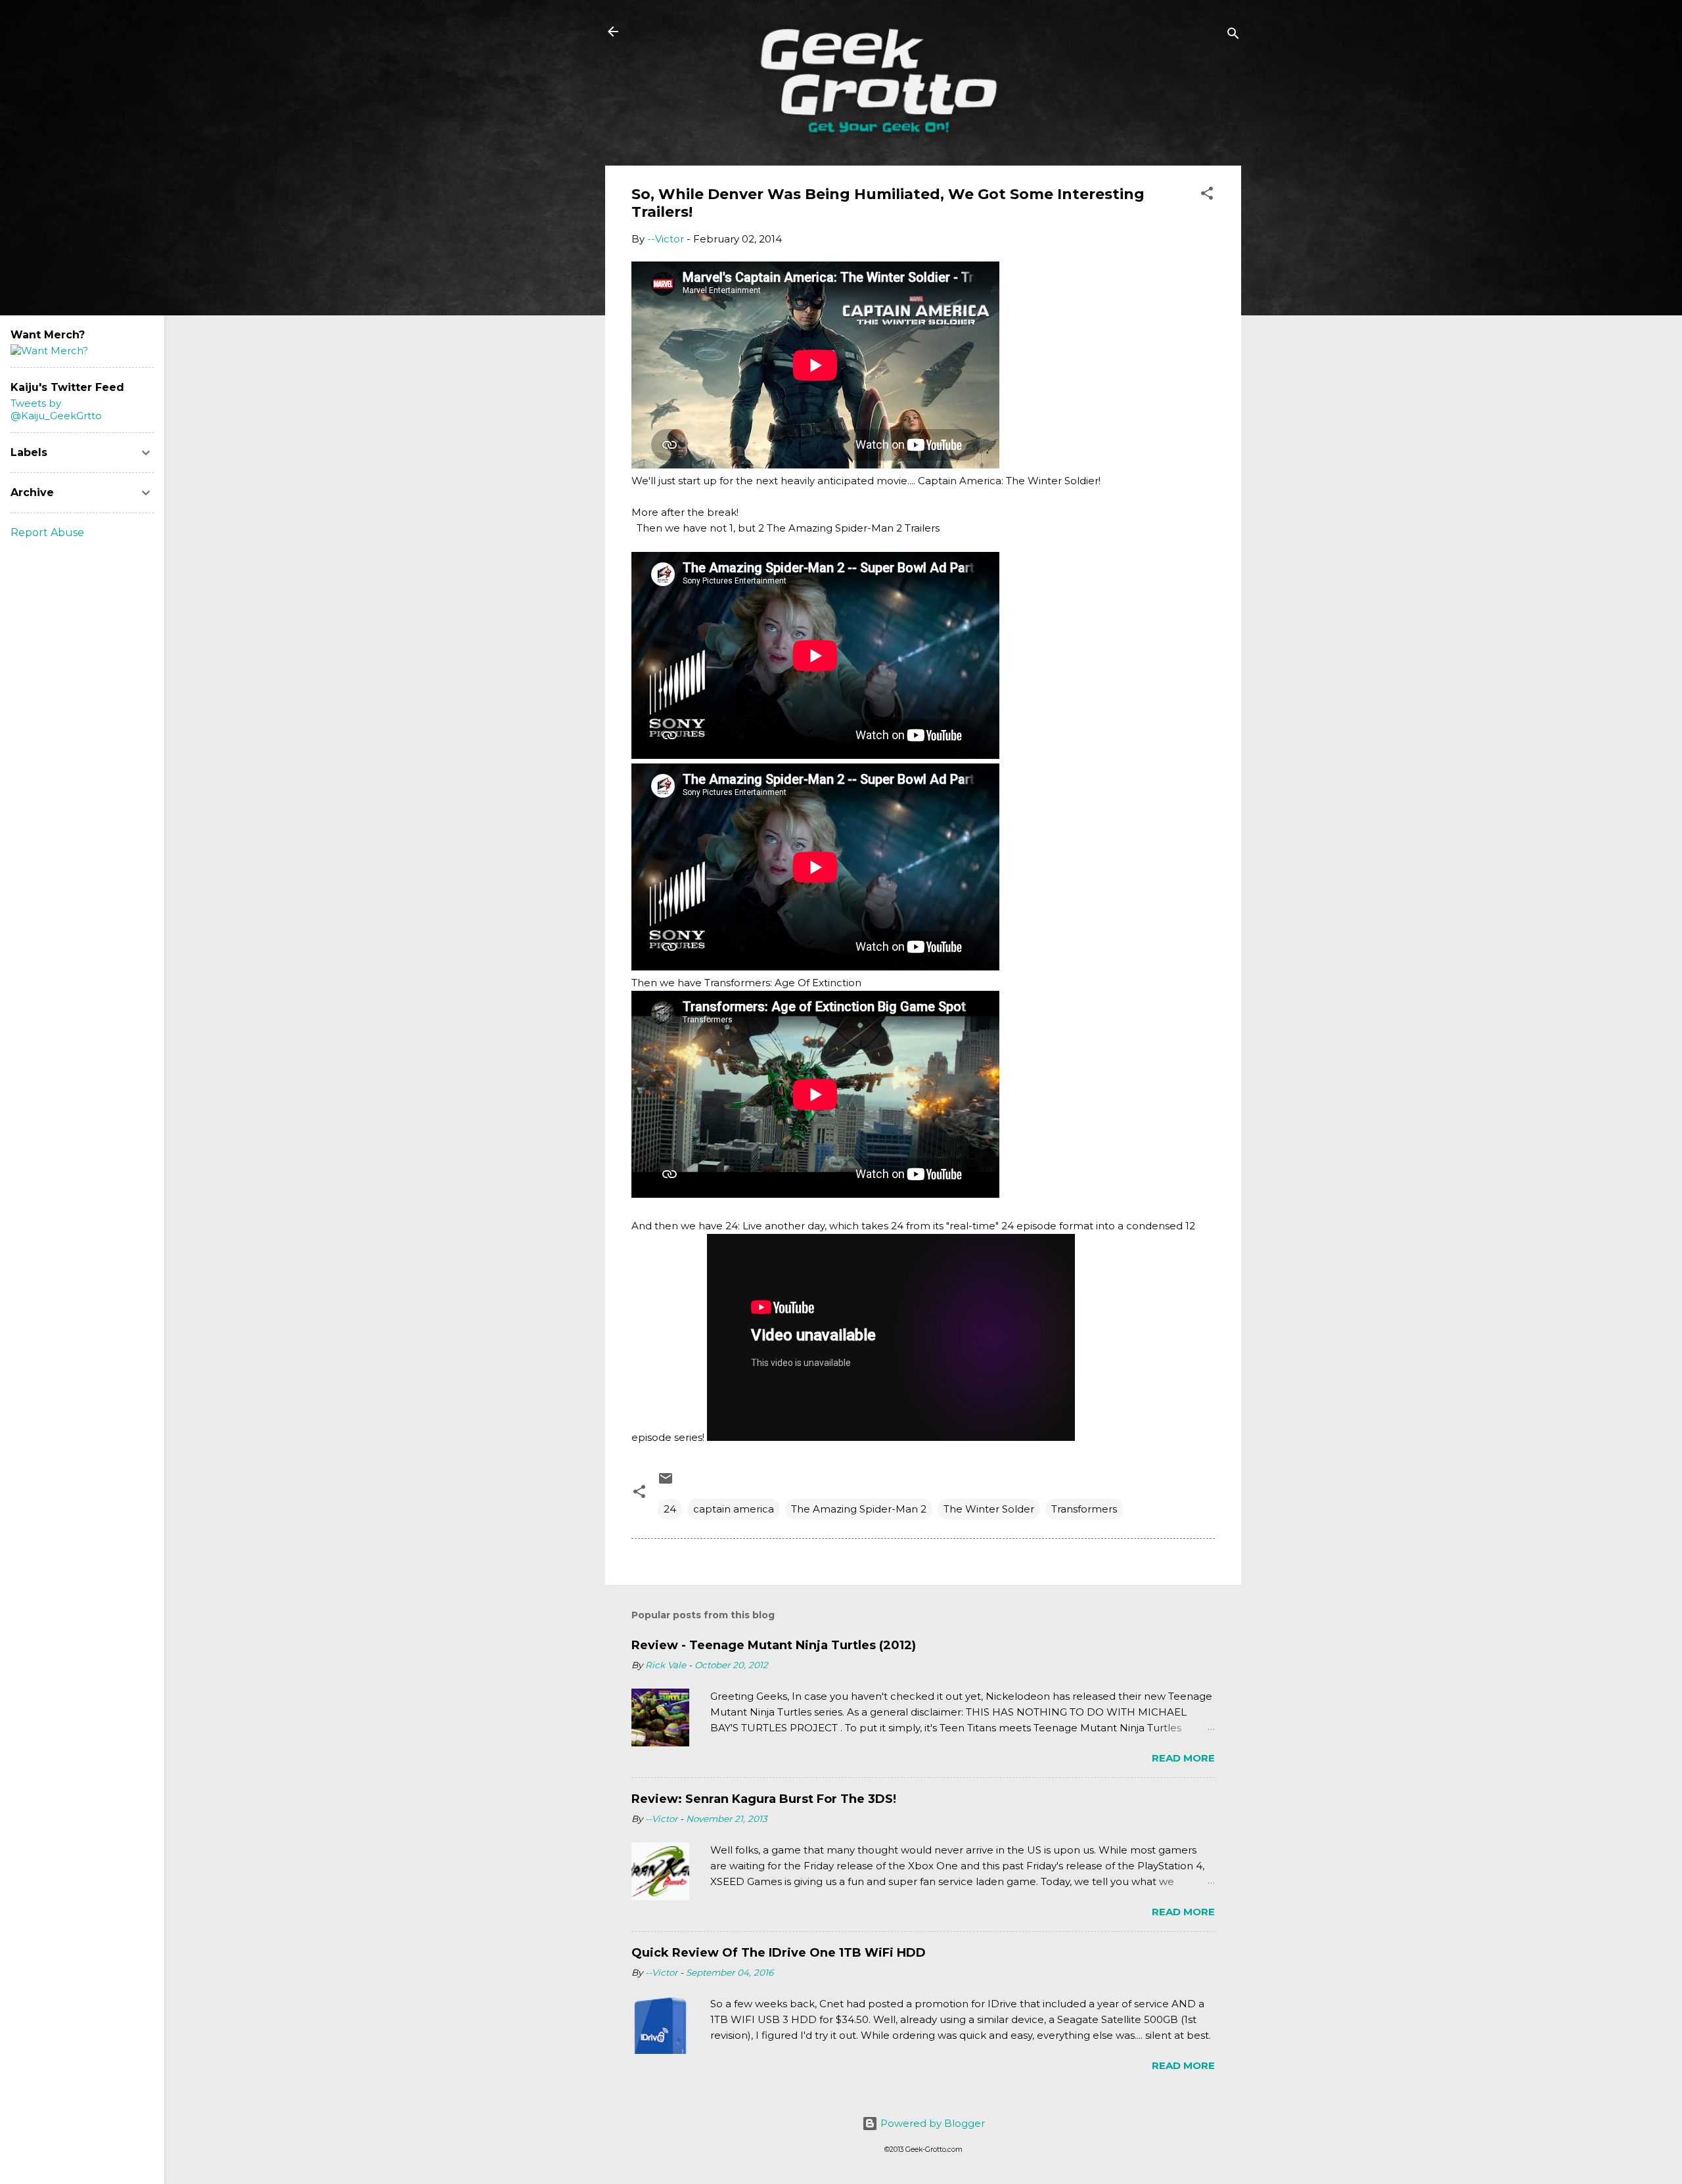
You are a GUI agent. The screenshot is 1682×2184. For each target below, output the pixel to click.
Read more (1183, 1758)
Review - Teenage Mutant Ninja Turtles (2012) (774, 1645)
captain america (734, 1509)
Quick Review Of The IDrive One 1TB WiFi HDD (779, 1953)
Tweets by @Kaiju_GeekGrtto (56, 409)
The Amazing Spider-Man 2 (859, 1509)
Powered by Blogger (931, 2123)
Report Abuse (47, 533)
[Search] (1233, 36)
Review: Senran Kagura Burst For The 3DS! (764, 1799)
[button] (1207, 195)
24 (670, 1509)
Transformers (1084, 1509)
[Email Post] (666, 1483)
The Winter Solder (989, 1509)
